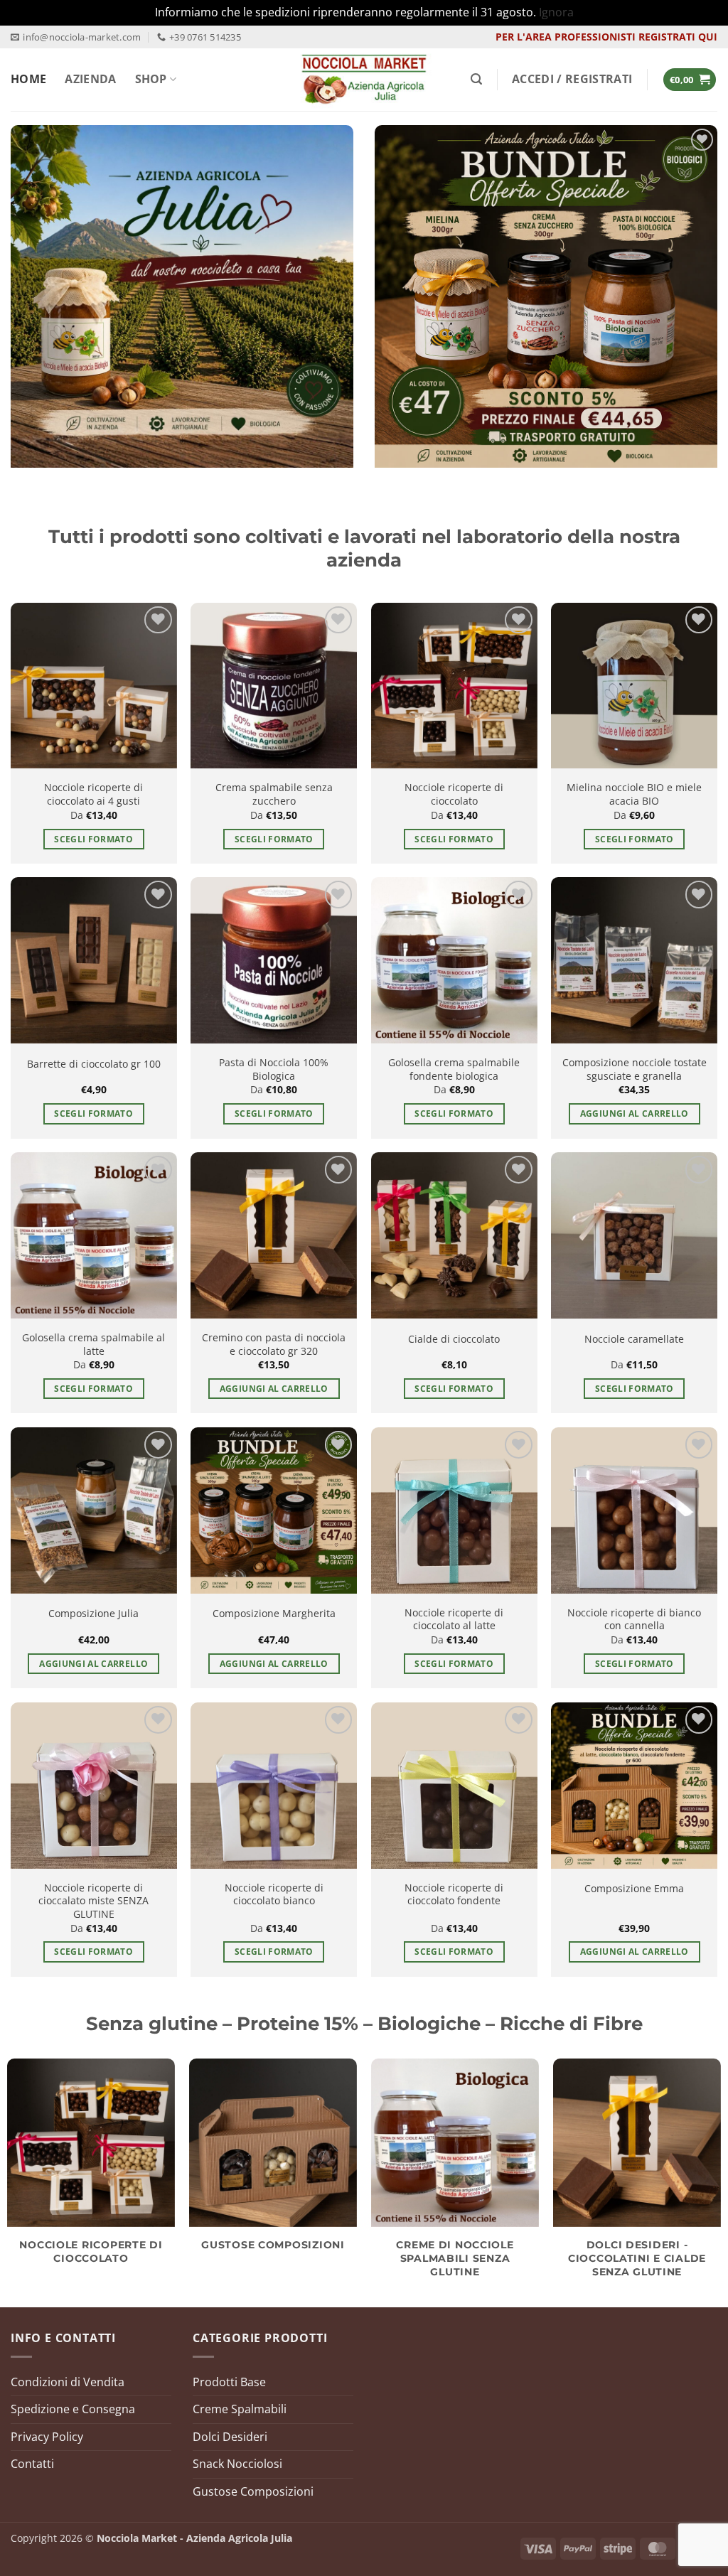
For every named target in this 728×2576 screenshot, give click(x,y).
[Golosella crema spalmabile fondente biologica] (454, 960)
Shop (151, 79)
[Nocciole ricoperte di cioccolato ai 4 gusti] (94, 686)
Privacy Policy (47, 2437)
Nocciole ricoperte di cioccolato (454, 794)
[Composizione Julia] (94, 1510)
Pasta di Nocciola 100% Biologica (274, 1069)
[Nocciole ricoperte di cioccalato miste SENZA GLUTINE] (94, 1786)
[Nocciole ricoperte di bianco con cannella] (634, 1510)
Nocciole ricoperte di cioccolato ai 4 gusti (93, 794)
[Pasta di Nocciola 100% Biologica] (274, 960)
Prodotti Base (229, 2382)
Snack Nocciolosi (237, 2464)
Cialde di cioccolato (454, 1339)
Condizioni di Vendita (68, 2382)
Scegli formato (93, 839)
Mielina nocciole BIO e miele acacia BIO (634, 794)
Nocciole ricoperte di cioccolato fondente (454, 1895)
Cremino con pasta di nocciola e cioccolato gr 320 (274, 1345)
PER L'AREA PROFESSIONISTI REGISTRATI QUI (606, 37)
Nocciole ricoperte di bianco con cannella (634, 1620)
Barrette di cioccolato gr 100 (94, 1064)
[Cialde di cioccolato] (454, 1235)
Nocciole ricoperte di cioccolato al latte (454, 1620)
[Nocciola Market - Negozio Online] (364, 80)
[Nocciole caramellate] (634, 1235)
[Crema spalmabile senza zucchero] (274, 686)
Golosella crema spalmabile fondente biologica (454, 1069)
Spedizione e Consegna (73, 2409)
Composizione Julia (93, 1614)
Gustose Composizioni (253, 2491)
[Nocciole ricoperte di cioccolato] (454, 686)
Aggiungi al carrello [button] (635, 1113)
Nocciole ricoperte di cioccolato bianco (274, 1895)
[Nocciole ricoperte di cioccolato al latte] (454, 1510)
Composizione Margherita (274, 1614)
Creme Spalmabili (240, 2409)
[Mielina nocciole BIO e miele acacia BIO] (634, 686)
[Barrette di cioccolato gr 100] (94, 960)
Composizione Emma (634, 1889)
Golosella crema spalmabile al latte (93, 1345)
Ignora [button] (556, 12)
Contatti (32, 2464)
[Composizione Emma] (634, 1786)
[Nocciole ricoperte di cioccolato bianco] (274, 1786)
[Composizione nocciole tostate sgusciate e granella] (634, 960)
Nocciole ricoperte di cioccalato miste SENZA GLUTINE (93, 1901)
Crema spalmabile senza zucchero (274, 794)
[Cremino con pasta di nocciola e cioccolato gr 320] (274, 1235)
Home (28, 79)
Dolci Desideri (230, 2437)
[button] (476, 79)
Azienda (90, 79)
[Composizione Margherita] (274, 1510)
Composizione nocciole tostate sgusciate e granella (635, 1069)
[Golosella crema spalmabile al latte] (94, 1235)
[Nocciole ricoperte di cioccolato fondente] (454, 1786)
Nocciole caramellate (634, 1339)
